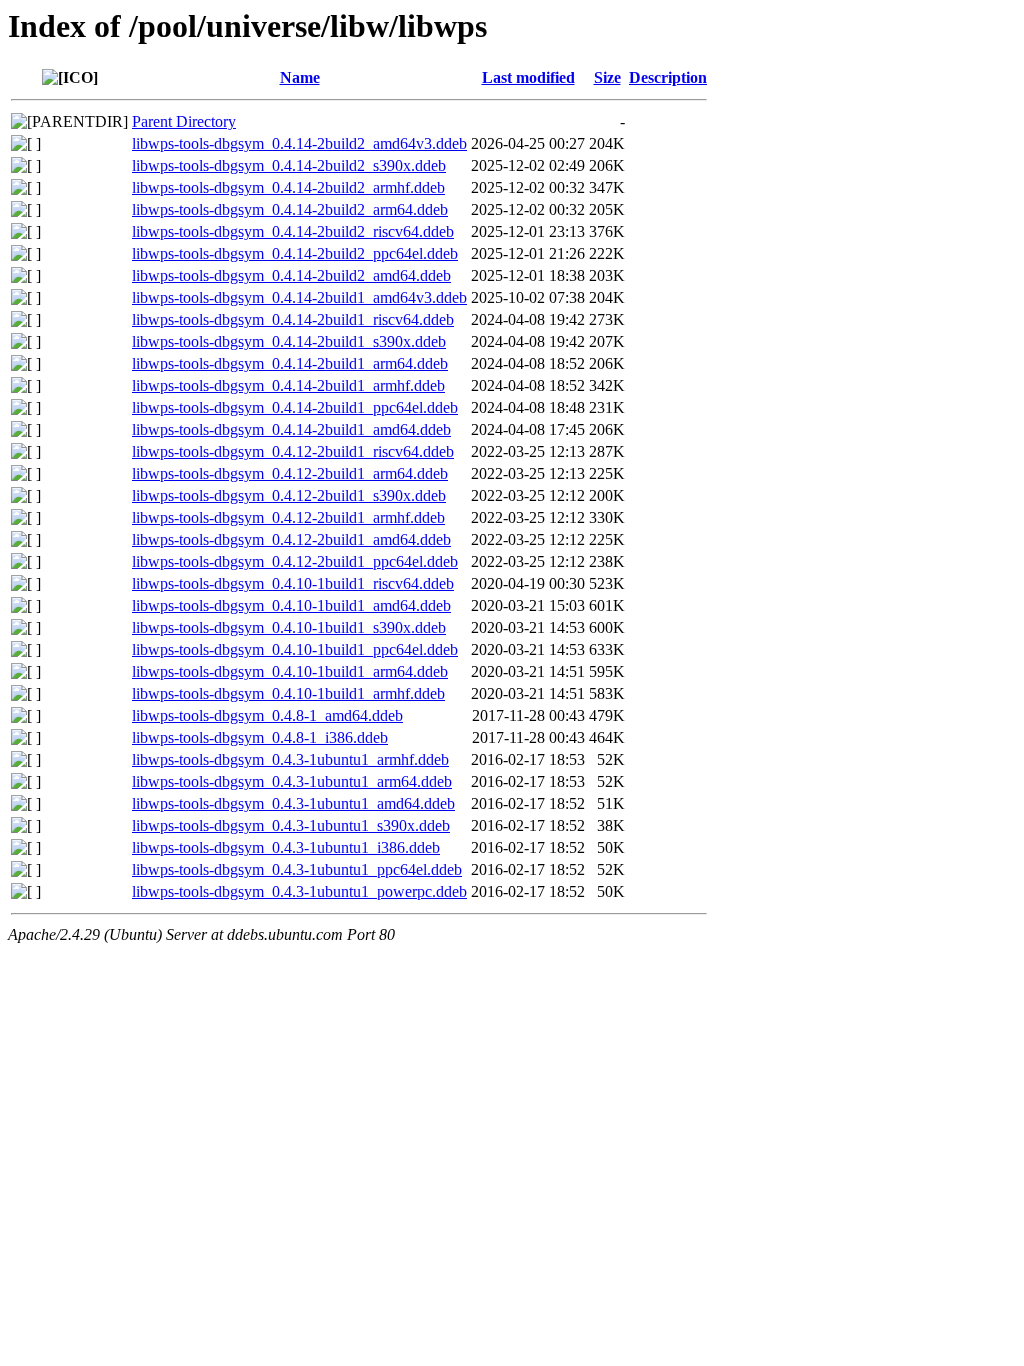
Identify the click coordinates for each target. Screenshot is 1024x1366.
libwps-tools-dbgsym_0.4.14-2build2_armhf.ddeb (288, 187)
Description (668, 77)
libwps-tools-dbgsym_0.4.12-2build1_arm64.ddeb (290, 473)
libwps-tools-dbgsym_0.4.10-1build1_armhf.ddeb (288, 693)
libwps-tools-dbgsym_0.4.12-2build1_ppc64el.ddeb (295, 561)
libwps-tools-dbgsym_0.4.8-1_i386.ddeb (260, 737)
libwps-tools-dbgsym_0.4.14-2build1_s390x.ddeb (289, 341)
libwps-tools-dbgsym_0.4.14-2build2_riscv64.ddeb (293, 231)
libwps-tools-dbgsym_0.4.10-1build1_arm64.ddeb (290, 671)
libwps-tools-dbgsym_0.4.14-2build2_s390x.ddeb (289, 165)
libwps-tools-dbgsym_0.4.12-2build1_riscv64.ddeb (293, 451)
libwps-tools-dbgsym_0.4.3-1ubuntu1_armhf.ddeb (290, 759)
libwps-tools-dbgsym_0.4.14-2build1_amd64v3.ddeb (299, 297)
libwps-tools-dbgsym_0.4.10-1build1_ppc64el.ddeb (295, 649)
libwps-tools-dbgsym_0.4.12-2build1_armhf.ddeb (288, 517)
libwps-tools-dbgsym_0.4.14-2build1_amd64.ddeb (291, 429)
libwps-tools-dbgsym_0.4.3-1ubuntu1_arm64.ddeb (292, 781)
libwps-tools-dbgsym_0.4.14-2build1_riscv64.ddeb (293, 319)
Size (607, 77)
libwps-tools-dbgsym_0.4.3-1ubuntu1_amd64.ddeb (293, 803)
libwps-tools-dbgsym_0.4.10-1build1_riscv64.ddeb (293, 583)
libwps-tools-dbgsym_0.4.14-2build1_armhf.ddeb (288, 385)
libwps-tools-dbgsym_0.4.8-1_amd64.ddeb (267, 715)
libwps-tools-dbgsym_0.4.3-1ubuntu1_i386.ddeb (286, 847)
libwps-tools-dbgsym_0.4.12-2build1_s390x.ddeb (289, 495)
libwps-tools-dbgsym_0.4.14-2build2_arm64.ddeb (290, 209)
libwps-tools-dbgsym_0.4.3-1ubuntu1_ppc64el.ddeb (297, 869)
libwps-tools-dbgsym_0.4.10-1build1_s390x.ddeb (289, 627)
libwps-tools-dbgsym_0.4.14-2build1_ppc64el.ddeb (295, 407)
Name (300, 77)
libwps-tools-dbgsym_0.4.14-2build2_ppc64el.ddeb (295, 253)
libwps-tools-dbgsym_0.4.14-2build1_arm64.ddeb (290, 363)
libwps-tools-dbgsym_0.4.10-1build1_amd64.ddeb (291, 605)
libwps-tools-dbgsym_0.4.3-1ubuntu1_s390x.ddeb (291, 825)
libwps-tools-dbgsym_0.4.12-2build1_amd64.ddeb (291, 539)
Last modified (528, 77)
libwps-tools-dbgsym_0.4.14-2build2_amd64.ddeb (291, 275)
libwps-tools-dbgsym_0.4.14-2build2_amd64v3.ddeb (299, 143)
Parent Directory (184, 121)
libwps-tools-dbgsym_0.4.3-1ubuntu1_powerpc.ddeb (299, 891)
